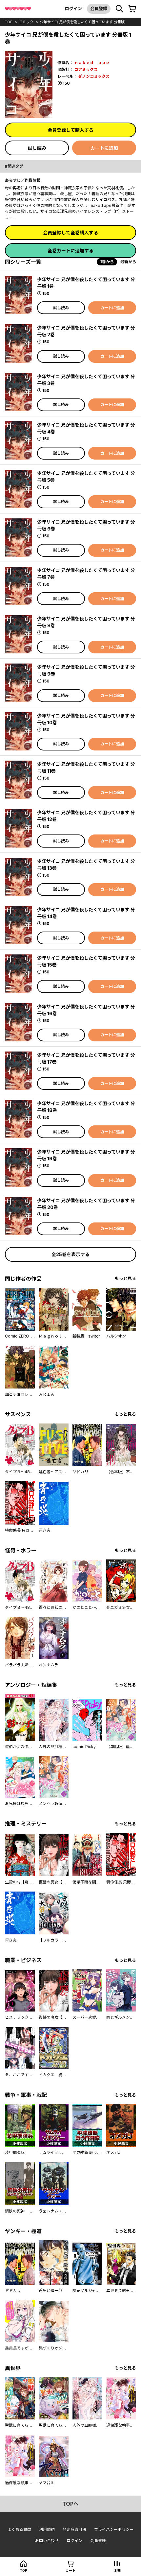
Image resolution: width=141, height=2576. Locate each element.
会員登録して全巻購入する (70, 233)
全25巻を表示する (70, 1254)
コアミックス (86, 69)
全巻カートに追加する (70, 251)
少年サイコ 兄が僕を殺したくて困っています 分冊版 (82, 22)
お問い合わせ (47, 2541)
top (9, 22)
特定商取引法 (74, 2529)
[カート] (132, 9)
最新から (128, 262)
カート (70, 2570)
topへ (70, 2504)
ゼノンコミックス (94, 76)
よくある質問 (19, 2529)
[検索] (119, 9)
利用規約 (47, 2529)
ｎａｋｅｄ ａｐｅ (92, 63)
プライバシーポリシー (114, 2529)
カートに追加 (104, 148)
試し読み (37, 148)
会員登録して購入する (70, 130)
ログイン (73, 8)
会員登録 (99, 8)
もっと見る (125, 1279)
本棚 (117, 2570)
